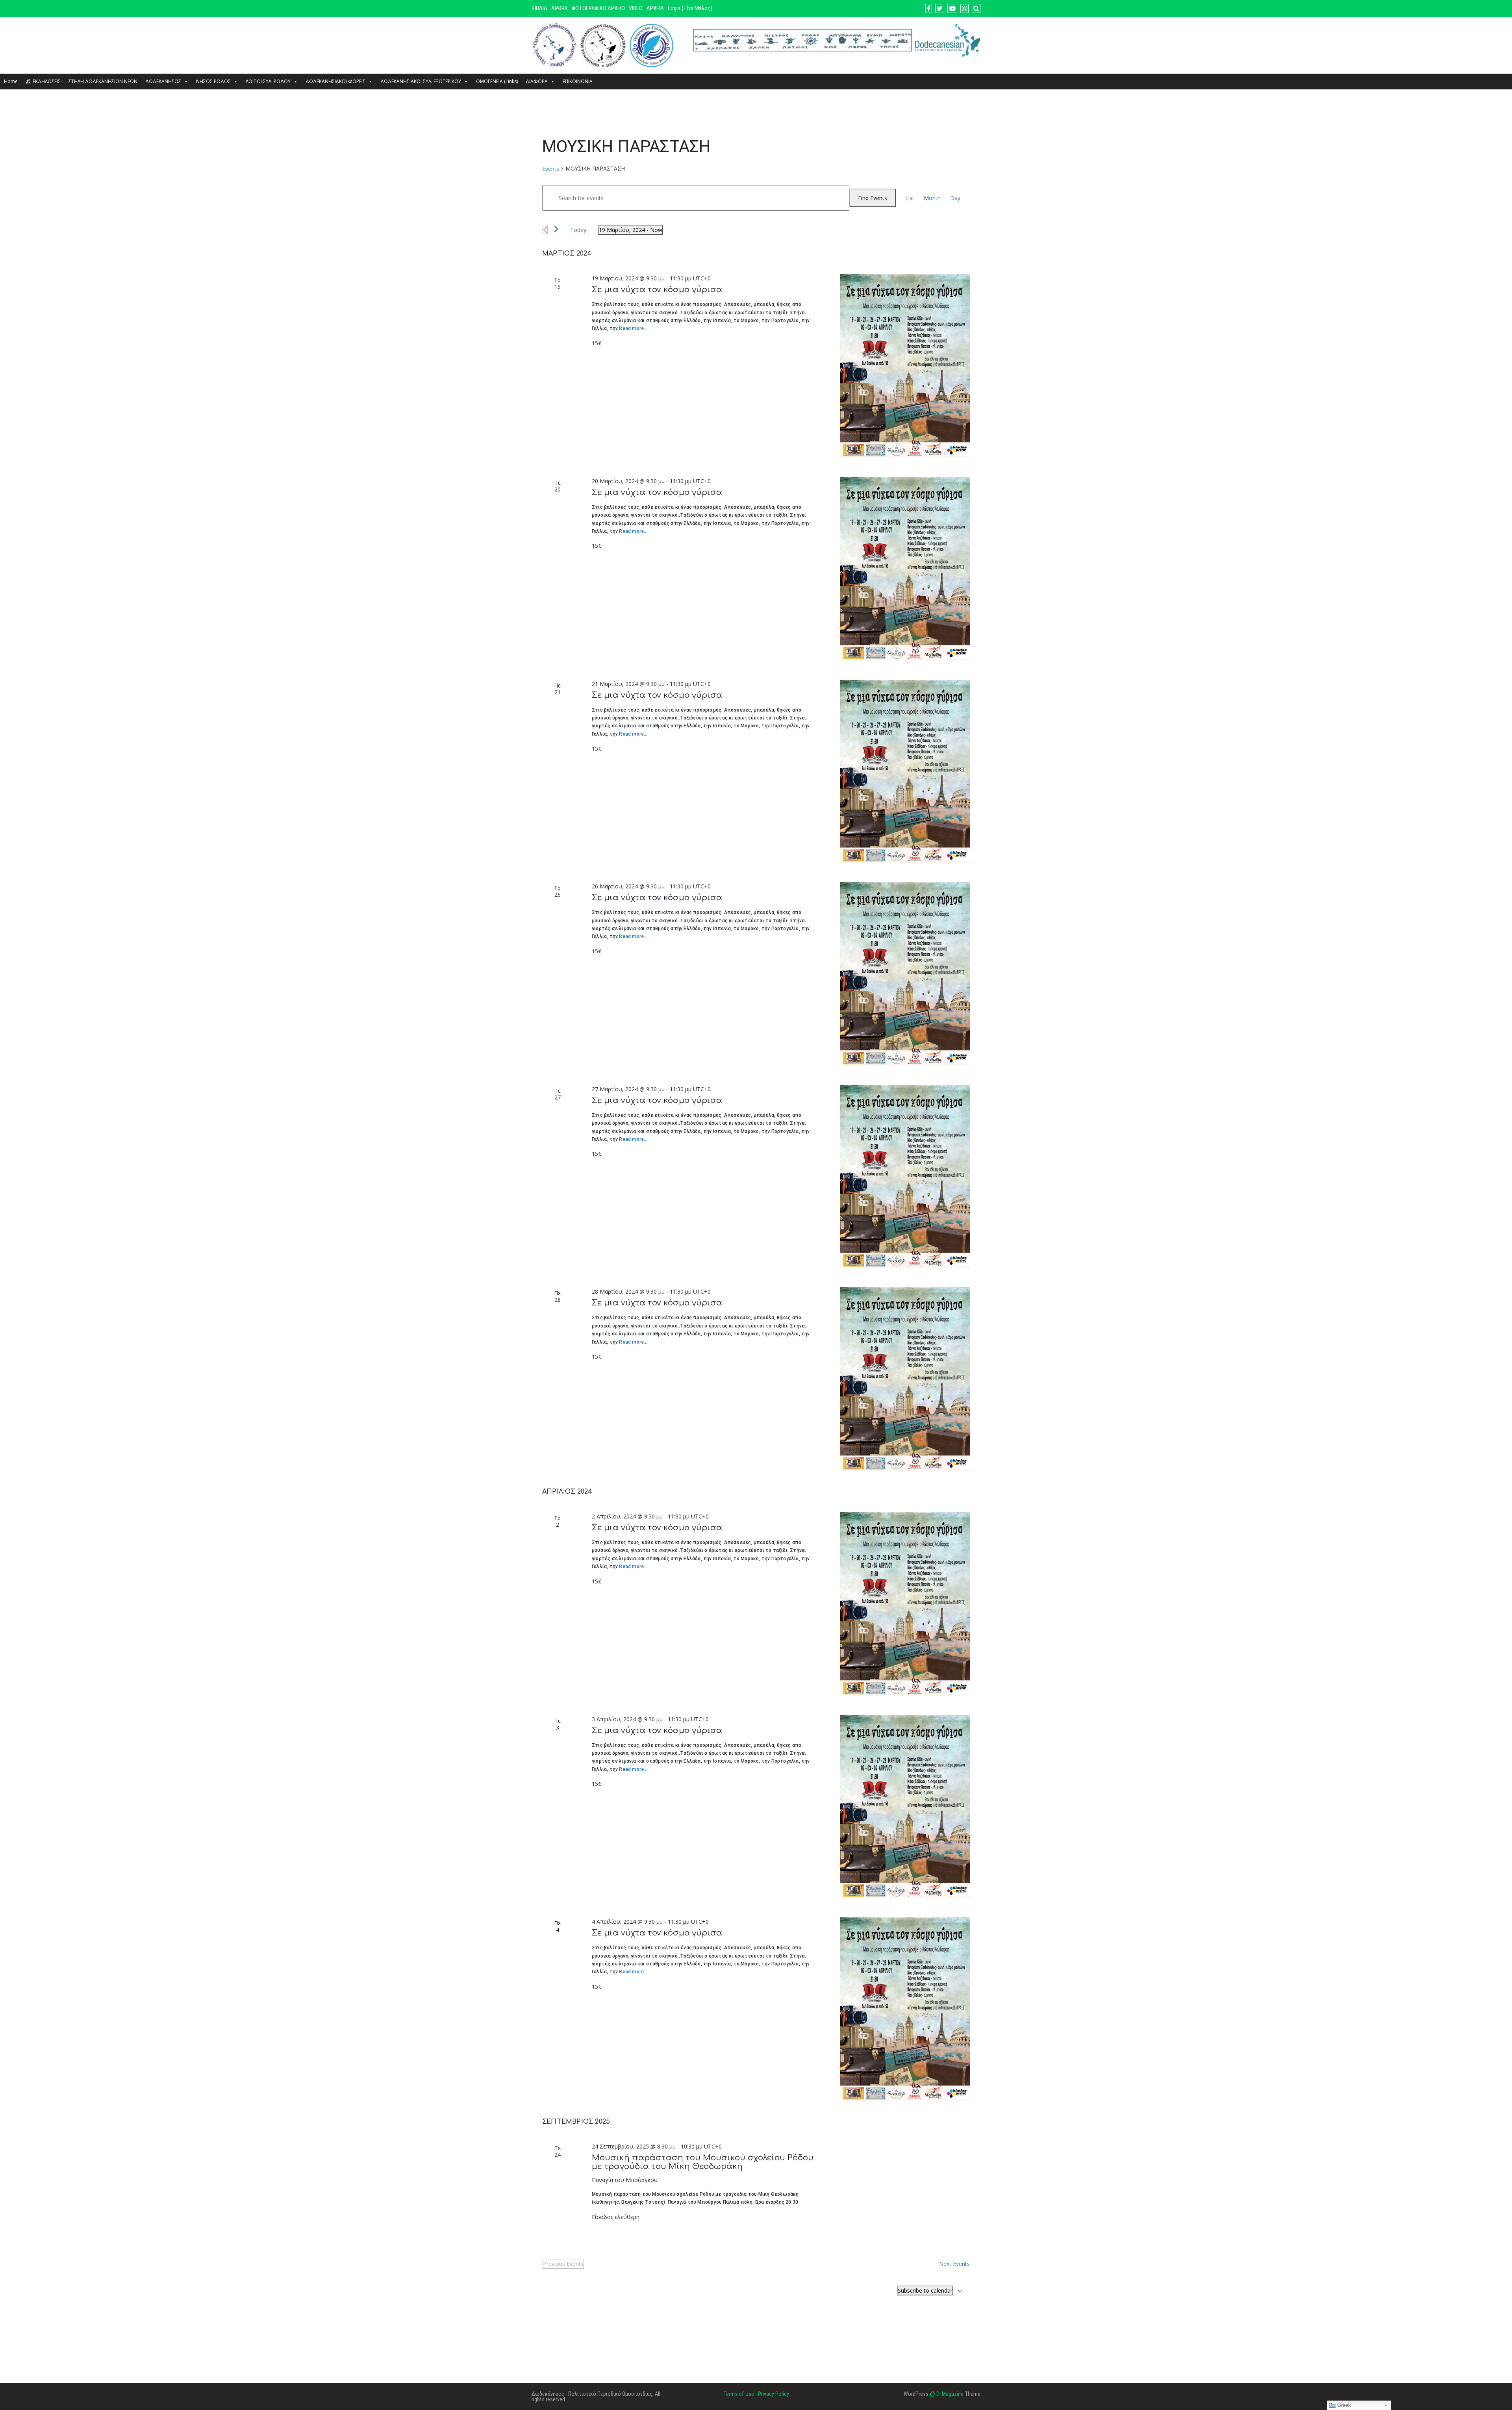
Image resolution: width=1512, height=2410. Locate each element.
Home (11, 81)
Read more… (633, 328)
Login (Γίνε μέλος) (690, 8)
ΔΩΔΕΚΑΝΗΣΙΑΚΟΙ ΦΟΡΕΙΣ (335, 81)
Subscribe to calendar (925, 2290)
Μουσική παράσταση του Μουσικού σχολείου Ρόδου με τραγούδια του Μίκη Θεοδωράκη (703, 2162)
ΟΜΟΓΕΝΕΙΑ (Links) (497, 81)
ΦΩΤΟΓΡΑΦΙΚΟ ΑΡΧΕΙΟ (598, 8)
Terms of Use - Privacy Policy (756, 2394)
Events (551, 169)
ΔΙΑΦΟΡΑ (537, 81)
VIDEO (636, 8)
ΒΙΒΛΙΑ (539, 8)
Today (578, 230)
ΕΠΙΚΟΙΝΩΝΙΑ (578, 81)
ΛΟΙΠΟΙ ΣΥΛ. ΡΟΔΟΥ (268, 81)
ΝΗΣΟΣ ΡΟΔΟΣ (213, 81)
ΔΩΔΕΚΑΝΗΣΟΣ (163, 81)
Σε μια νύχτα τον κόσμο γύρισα (657, 290)
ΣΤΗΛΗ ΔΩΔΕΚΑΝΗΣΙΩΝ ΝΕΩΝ (103, 81)
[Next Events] (556, 229)
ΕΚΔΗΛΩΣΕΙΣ (47, 81)
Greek (1343, 2405)
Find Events (873, 198)
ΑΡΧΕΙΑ (655, 8)
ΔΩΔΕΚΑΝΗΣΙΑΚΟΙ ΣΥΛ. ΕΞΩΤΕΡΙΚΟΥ (421, 81)
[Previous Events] (545, 230)
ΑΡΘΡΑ (560, 8)
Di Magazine (949, 2394)
